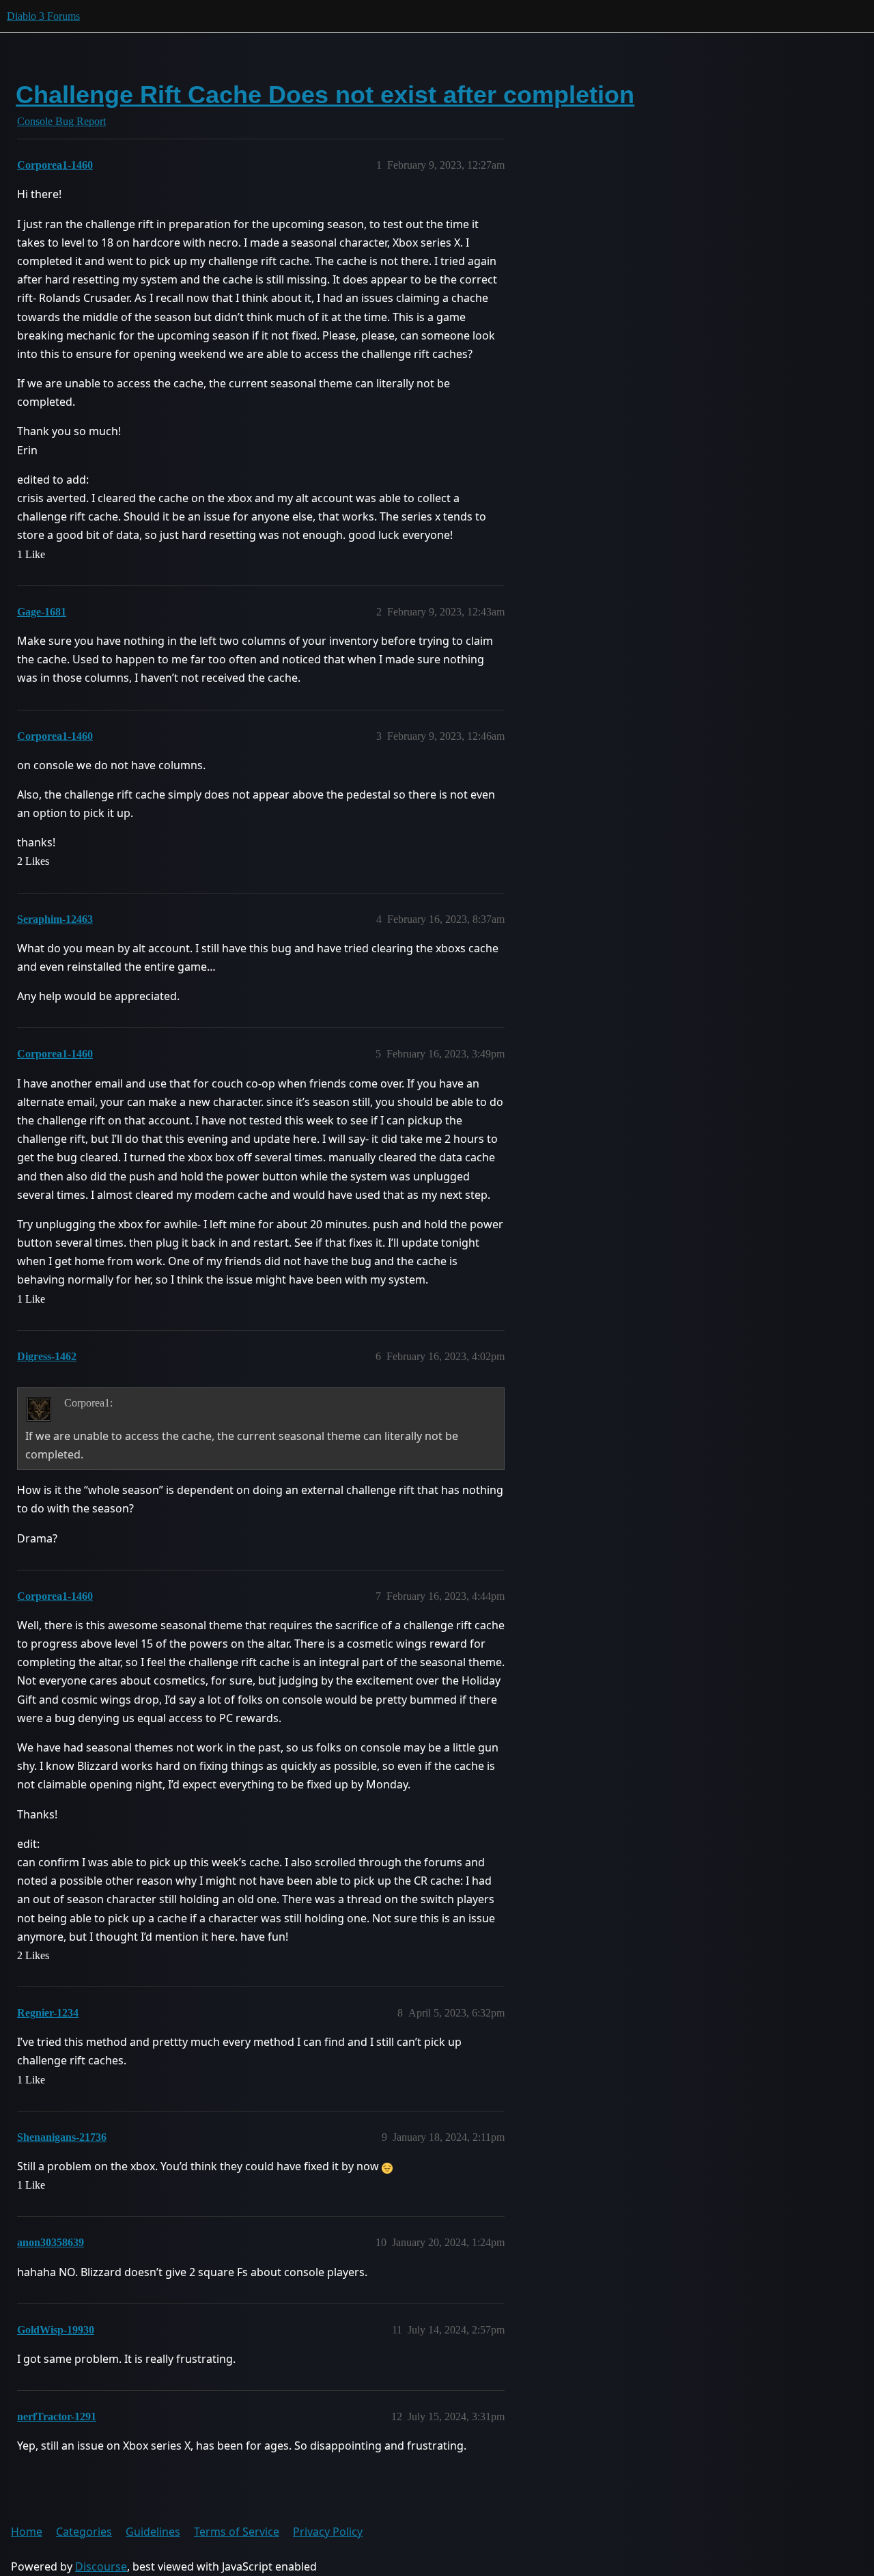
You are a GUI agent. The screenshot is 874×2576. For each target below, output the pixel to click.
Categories (84, 2532)
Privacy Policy (328, 2532)
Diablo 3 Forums (43, 16)
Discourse (101, 2566)
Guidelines (153, 2532)
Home (27, 2532)
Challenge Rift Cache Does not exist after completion (325, 95)
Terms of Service (237, 2532)
